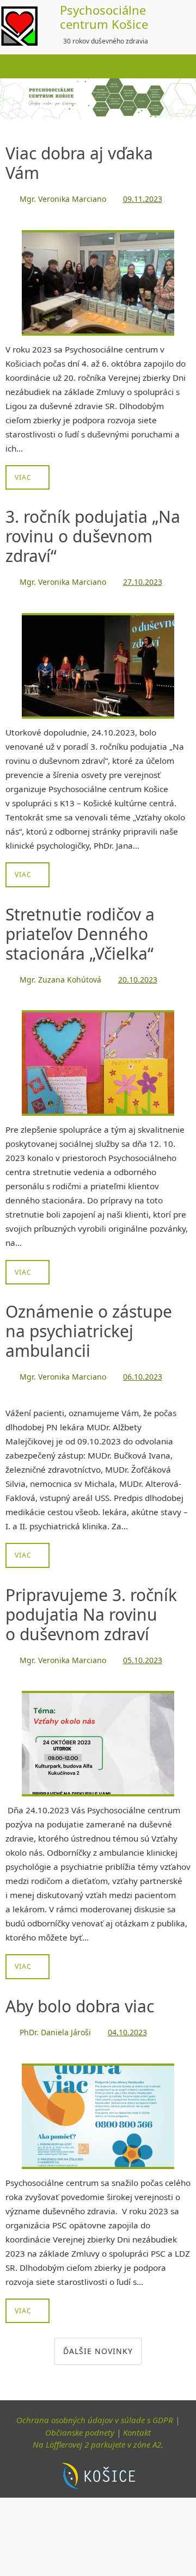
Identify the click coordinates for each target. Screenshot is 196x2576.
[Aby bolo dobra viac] (98, 2101)
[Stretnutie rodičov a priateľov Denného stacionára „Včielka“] (98, 1056)
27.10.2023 (143, 579)
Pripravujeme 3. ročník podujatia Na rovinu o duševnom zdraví (91, 1604)
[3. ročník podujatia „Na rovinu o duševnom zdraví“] (98, 661)
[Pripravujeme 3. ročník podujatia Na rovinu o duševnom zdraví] (98, 1731)
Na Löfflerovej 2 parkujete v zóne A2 (97, 2430)
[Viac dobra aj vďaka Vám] (98, 280)
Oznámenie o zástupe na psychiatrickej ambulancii (89, 1323)
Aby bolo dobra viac (80, 1994)
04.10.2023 (127, 2019)
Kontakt (137, 2417)
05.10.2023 (143, 1649)
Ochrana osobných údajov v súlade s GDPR (95, 2405)
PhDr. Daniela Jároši (55, 2019)
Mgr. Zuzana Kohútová (60, 974)
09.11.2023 (143, 198)
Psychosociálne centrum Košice (104, 17)
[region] (98, 99)
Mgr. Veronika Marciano (63, 198)
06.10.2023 (143, 1368)
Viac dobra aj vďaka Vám (79, 163)
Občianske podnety (80, 2417)
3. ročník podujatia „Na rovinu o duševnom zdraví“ (93, 534)
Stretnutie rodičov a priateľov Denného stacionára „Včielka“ (80, 929)
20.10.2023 (138, 974)
